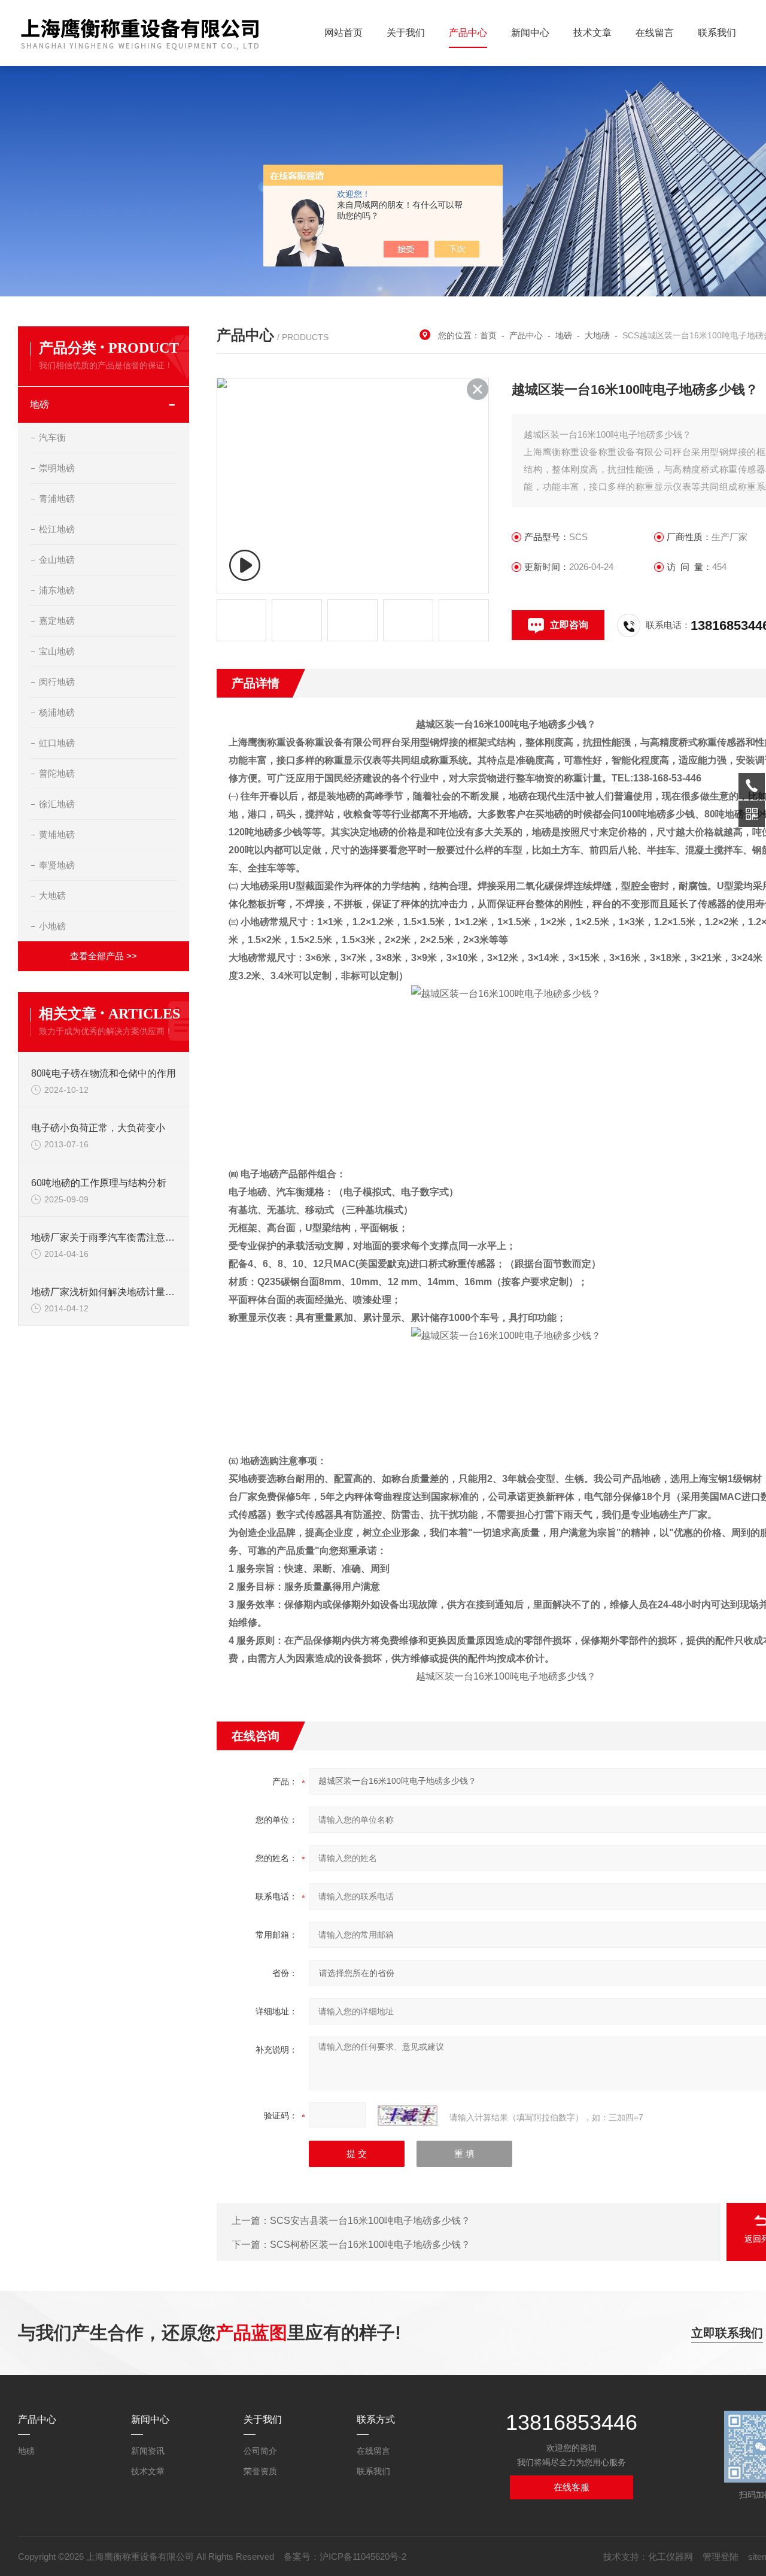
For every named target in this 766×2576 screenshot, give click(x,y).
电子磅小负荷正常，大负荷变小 (98, 1128)
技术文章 (592, 33)
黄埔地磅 (57, 834)
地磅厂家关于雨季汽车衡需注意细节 (104, 1237)
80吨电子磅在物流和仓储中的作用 (104, 1073)
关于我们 (406, 33)
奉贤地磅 (57, 865)
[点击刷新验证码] (408, 2116)
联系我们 (717, 33)
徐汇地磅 (57, 804)
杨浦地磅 (57, 712)
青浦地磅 (57, 498)
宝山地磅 (57, 651)
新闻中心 (530, 33)
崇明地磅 (57, 468)
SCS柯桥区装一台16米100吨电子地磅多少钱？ (370, 2245)
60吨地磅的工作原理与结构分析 (99, 1183)
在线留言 (655, 33)
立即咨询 (569, 625)
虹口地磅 (57, 743)
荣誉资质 (260, 2471)
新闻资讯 (148, 2451)
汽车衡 (52, 437)
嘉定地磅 (57, 621)
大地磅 (52, 895)
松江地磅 (57, 529)
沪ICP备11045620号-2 (363, 2557)
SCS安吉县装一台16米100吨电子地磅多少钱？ (370, 2221)
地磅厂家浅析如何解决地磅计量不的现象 (104, 1292)
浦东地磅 (57, 590)
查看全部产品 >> (104, 956)
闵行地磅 (57, 682)
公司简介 (260, 2451)
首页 (488, 335)
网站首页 (344, 33)
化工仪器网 (671, 2557)
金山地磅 (57, 560)
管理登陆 (721, 2557)
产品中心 (468, 33)
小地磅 (52, 926)
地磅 (39, 404)
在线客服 (572, 2487)
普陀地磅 (57, 773)
